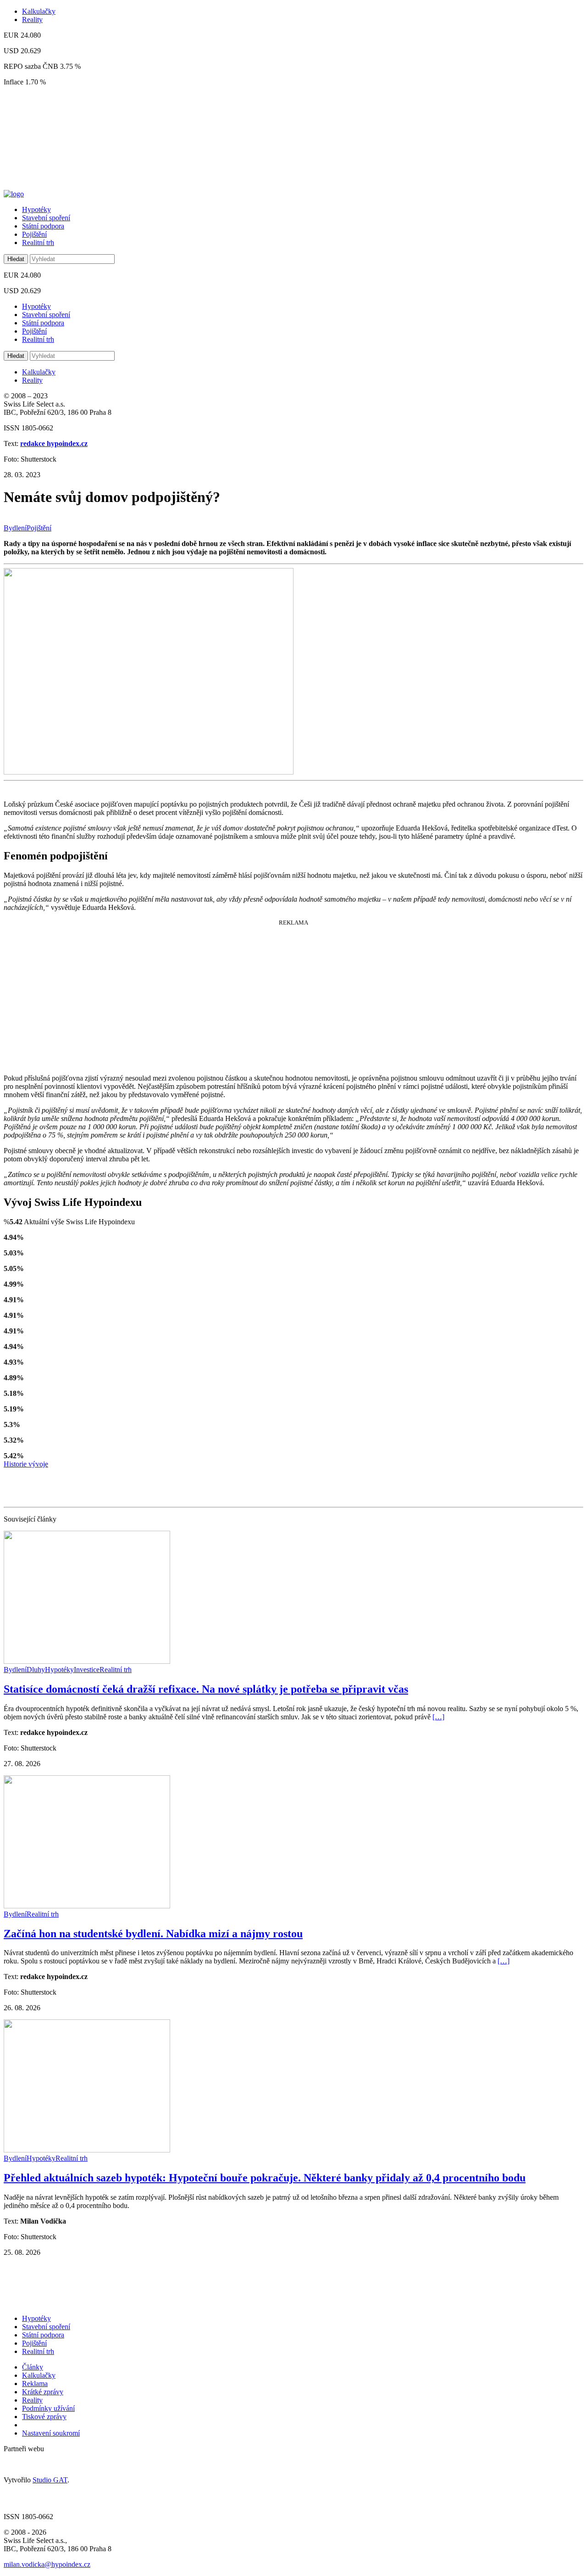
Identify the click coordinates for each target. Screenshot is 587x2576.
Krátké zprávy (43, 2392)
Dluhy (36, 1670)
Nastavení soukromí (51, 2433)
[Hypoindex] (14, 194)
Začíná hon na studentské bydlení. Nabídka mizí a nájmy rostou (153, 1934)
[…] (438, 1717)
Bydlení (15, 528)
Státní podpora (43, 226)
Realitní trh (38, 243)
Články (33, 2367)
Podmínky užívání (48, 2408)
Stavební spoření (46, 218)
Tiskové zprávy (44, 2417)
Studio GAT (50, 2480)
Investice (87, 1670)
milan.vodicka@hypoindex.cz (47, 2564)
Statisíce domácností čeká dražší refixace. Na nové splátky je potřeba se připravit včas (206, 1689)
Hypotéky (36, 209)
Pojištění (34, 234)
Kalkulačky (39, 11)
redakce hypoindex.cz (54, 443)
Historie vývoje (26, 1464)
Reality (32, 20)
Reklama (35, 2384)
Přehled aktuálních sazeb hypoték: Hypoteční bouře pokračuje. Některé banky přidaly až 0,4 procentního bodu (265, 2178)
